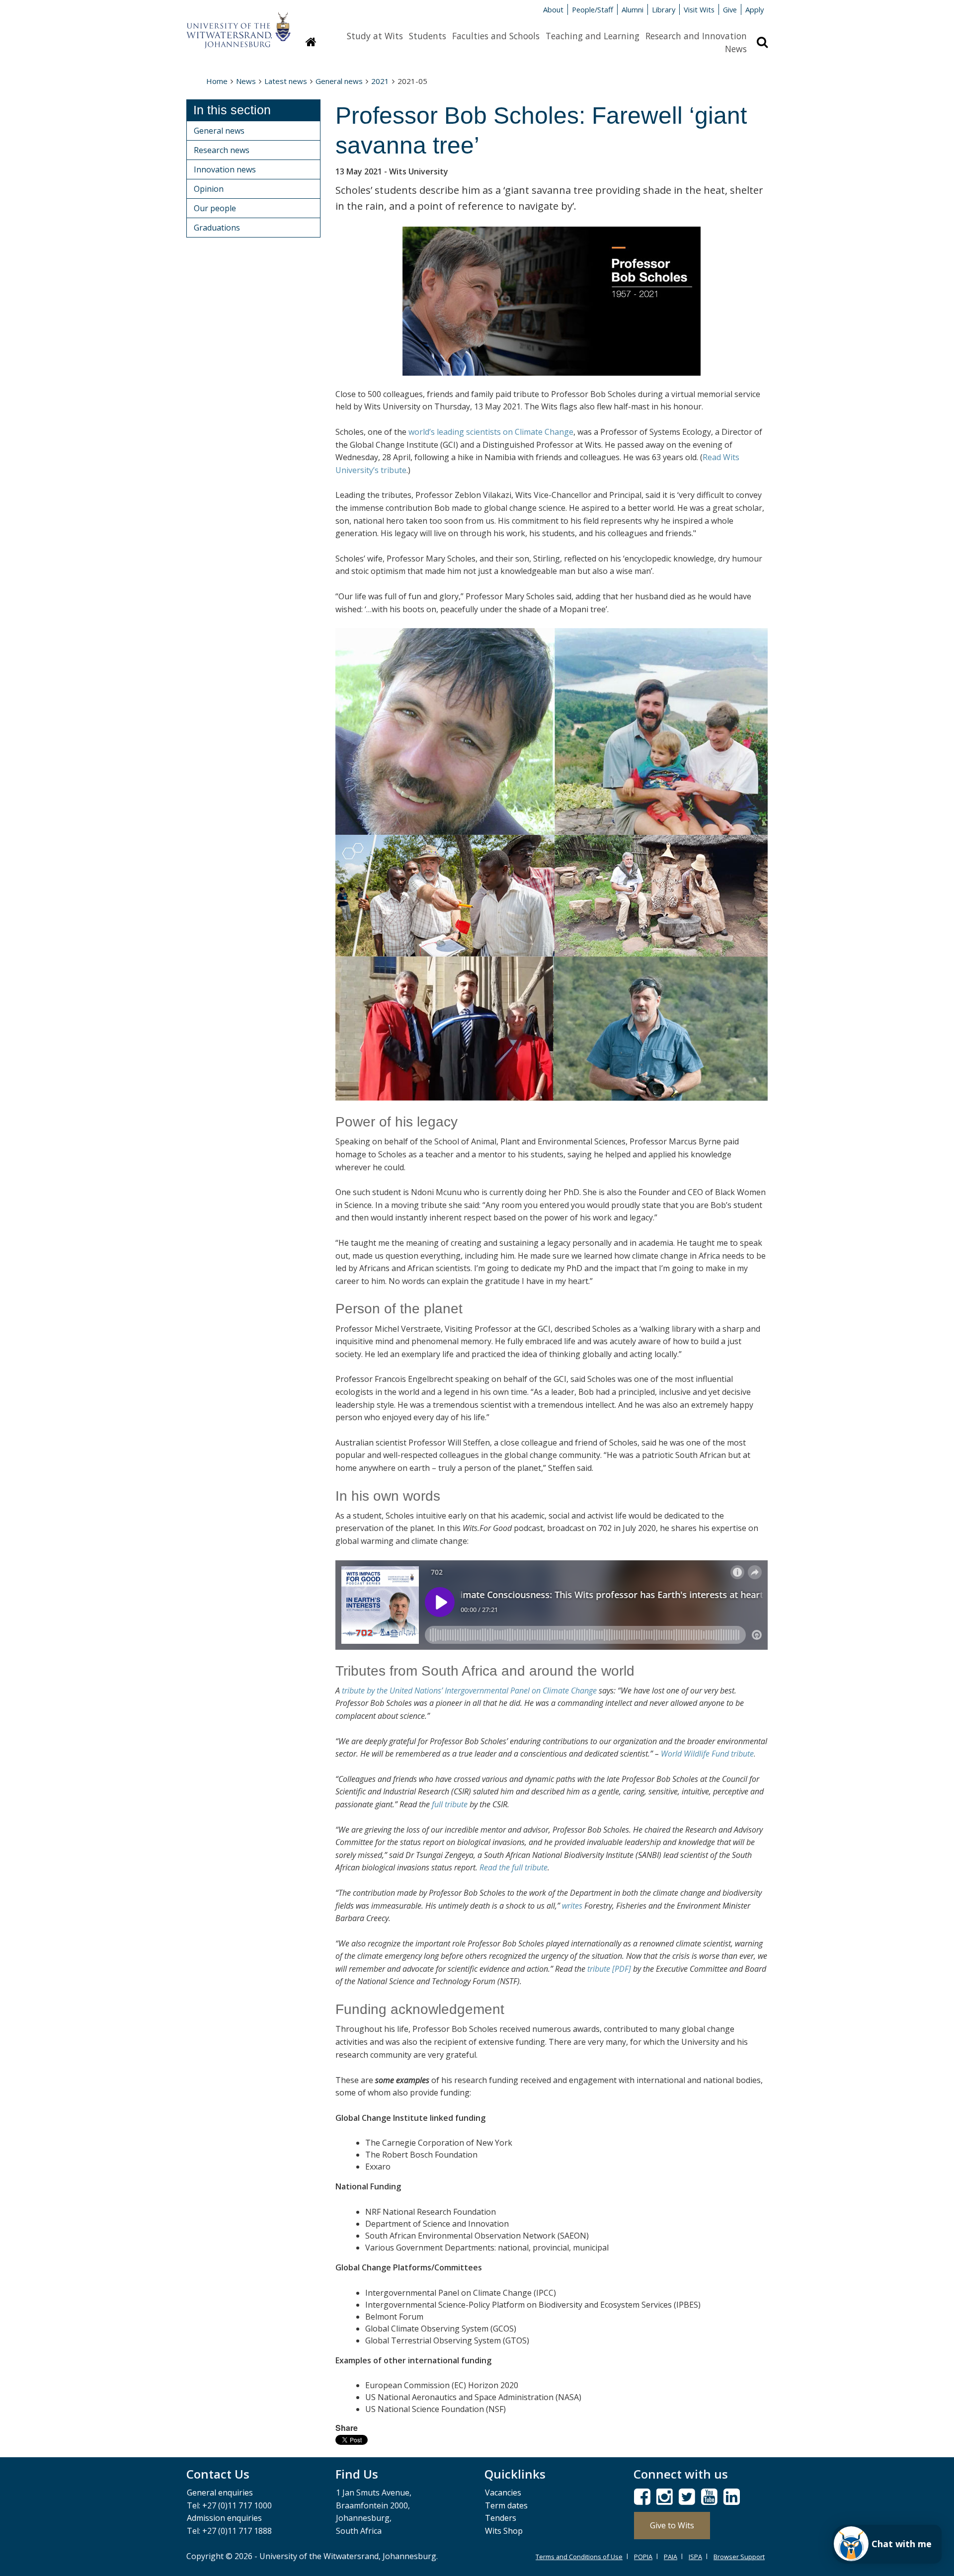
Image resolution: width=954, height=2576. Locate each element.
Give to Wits (672, 2525)
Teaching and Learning (593, 36)
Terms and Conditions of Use (579, 2557)
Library (664, 9)
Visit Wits (699, 9)
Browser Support (739, 2557)
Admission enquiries (224, 2518)
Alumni (633, 9)
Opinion (209, 189)
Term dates (506, 2505)
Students (428, 36)
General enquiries (220, 2493)
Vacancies (503, 2493)
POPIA (643, 2557)
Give (730, 9)
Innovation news (225, 169)
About (553, 9)
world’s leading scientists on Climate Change (491, 432)
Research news (222, 150)
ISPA (695, 2557)
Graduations (217, 228)
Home (217, 81)
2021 (380, 81)
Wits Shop (504, 2531)
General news (339, 81)
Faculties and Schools (496, 36)
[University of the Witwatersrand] (238, 25)
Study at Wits (375, 36)
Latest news (286, 81)
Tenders (501, 2518)
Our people (215, 208)
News (736, 49)
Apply (755, 9)
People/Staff (593, 9)
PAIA (671, 2557)
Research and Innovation (696, 36)
